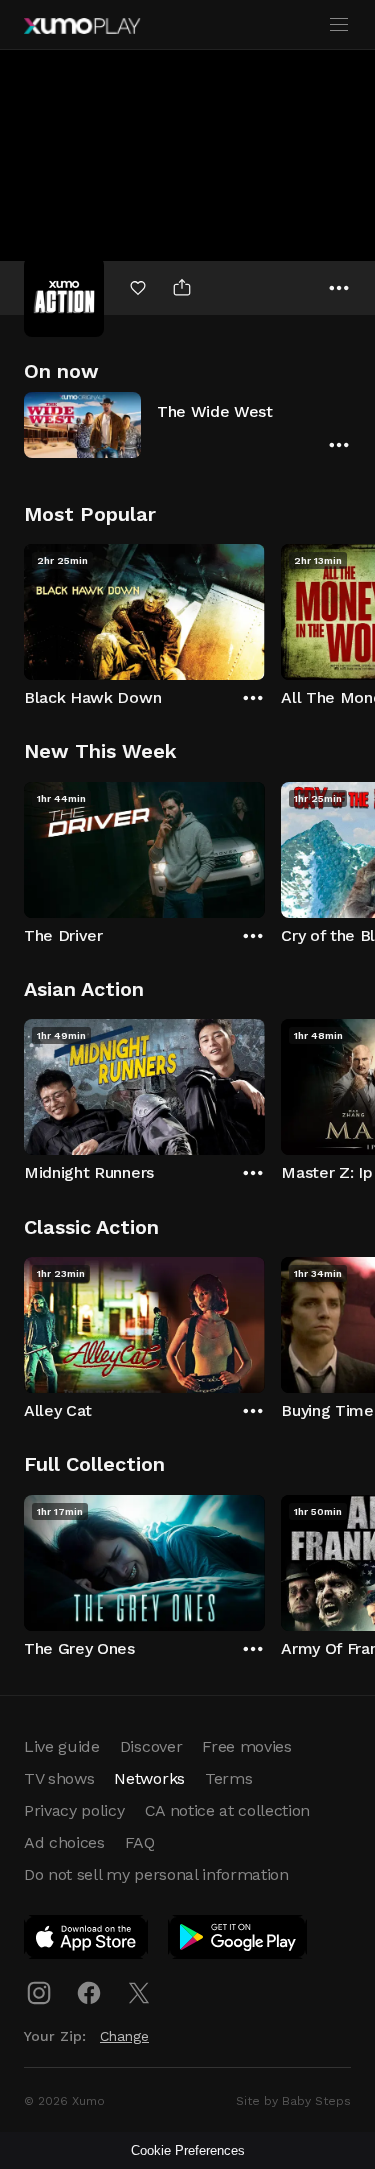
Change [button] (124, 2036)
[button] (187, 424)
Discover (151, 1746)
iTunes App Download (87, 1941)
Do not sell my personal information (156, 1874)
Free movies (246, 1746)
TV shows (59, 1778)
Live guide (62, 1746)
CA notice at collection (228, 1810)
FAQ (140, 1842)
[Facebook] (89, 1993)
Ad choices (64, 1842)
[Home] (82, 26)
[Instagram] (39, 1993)
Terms (228, 1778)
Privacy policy (74, 1810)
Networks (149, 1778)
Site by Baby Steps (293, 2101)
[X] (139, 1993)
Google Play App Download (238, 1941)
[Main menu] (339, 25)
